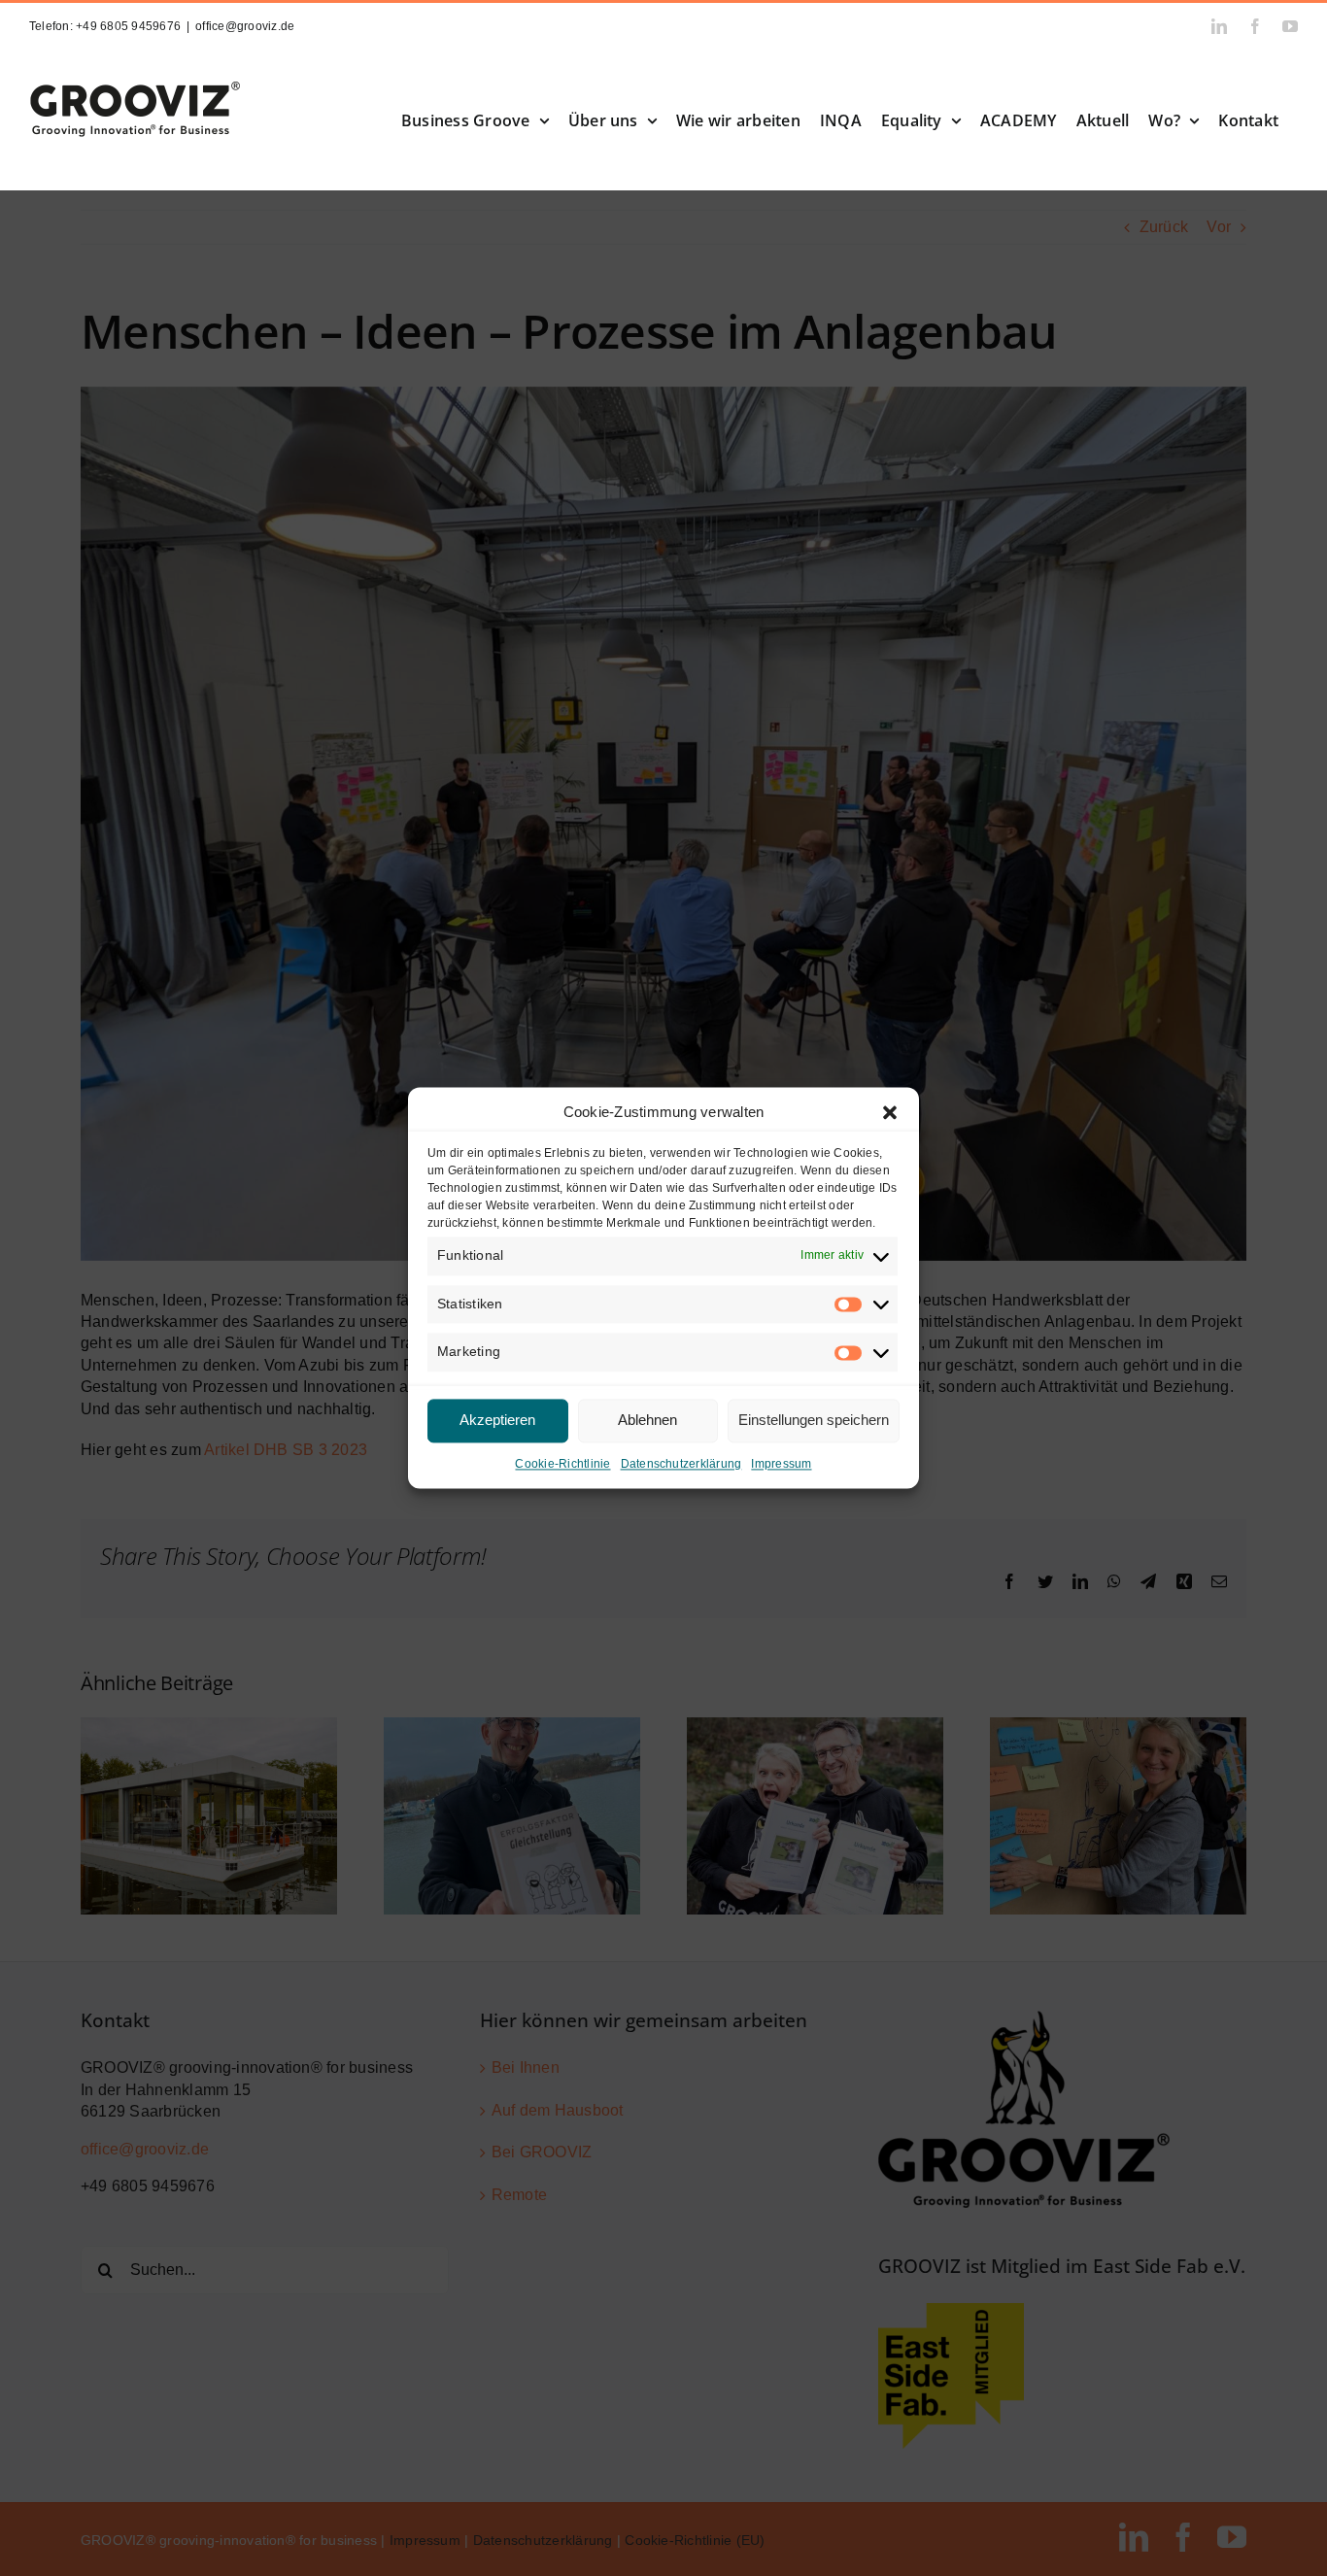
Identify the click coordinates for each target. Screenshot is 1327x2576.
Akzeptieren (497, 1421)
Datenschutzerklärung (681, 1464)
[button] (890, 1112)
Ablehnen (647, 1421)
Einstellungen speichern (814, 1421)
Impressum (781, 1464)
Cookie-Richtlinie (562, 1464)
